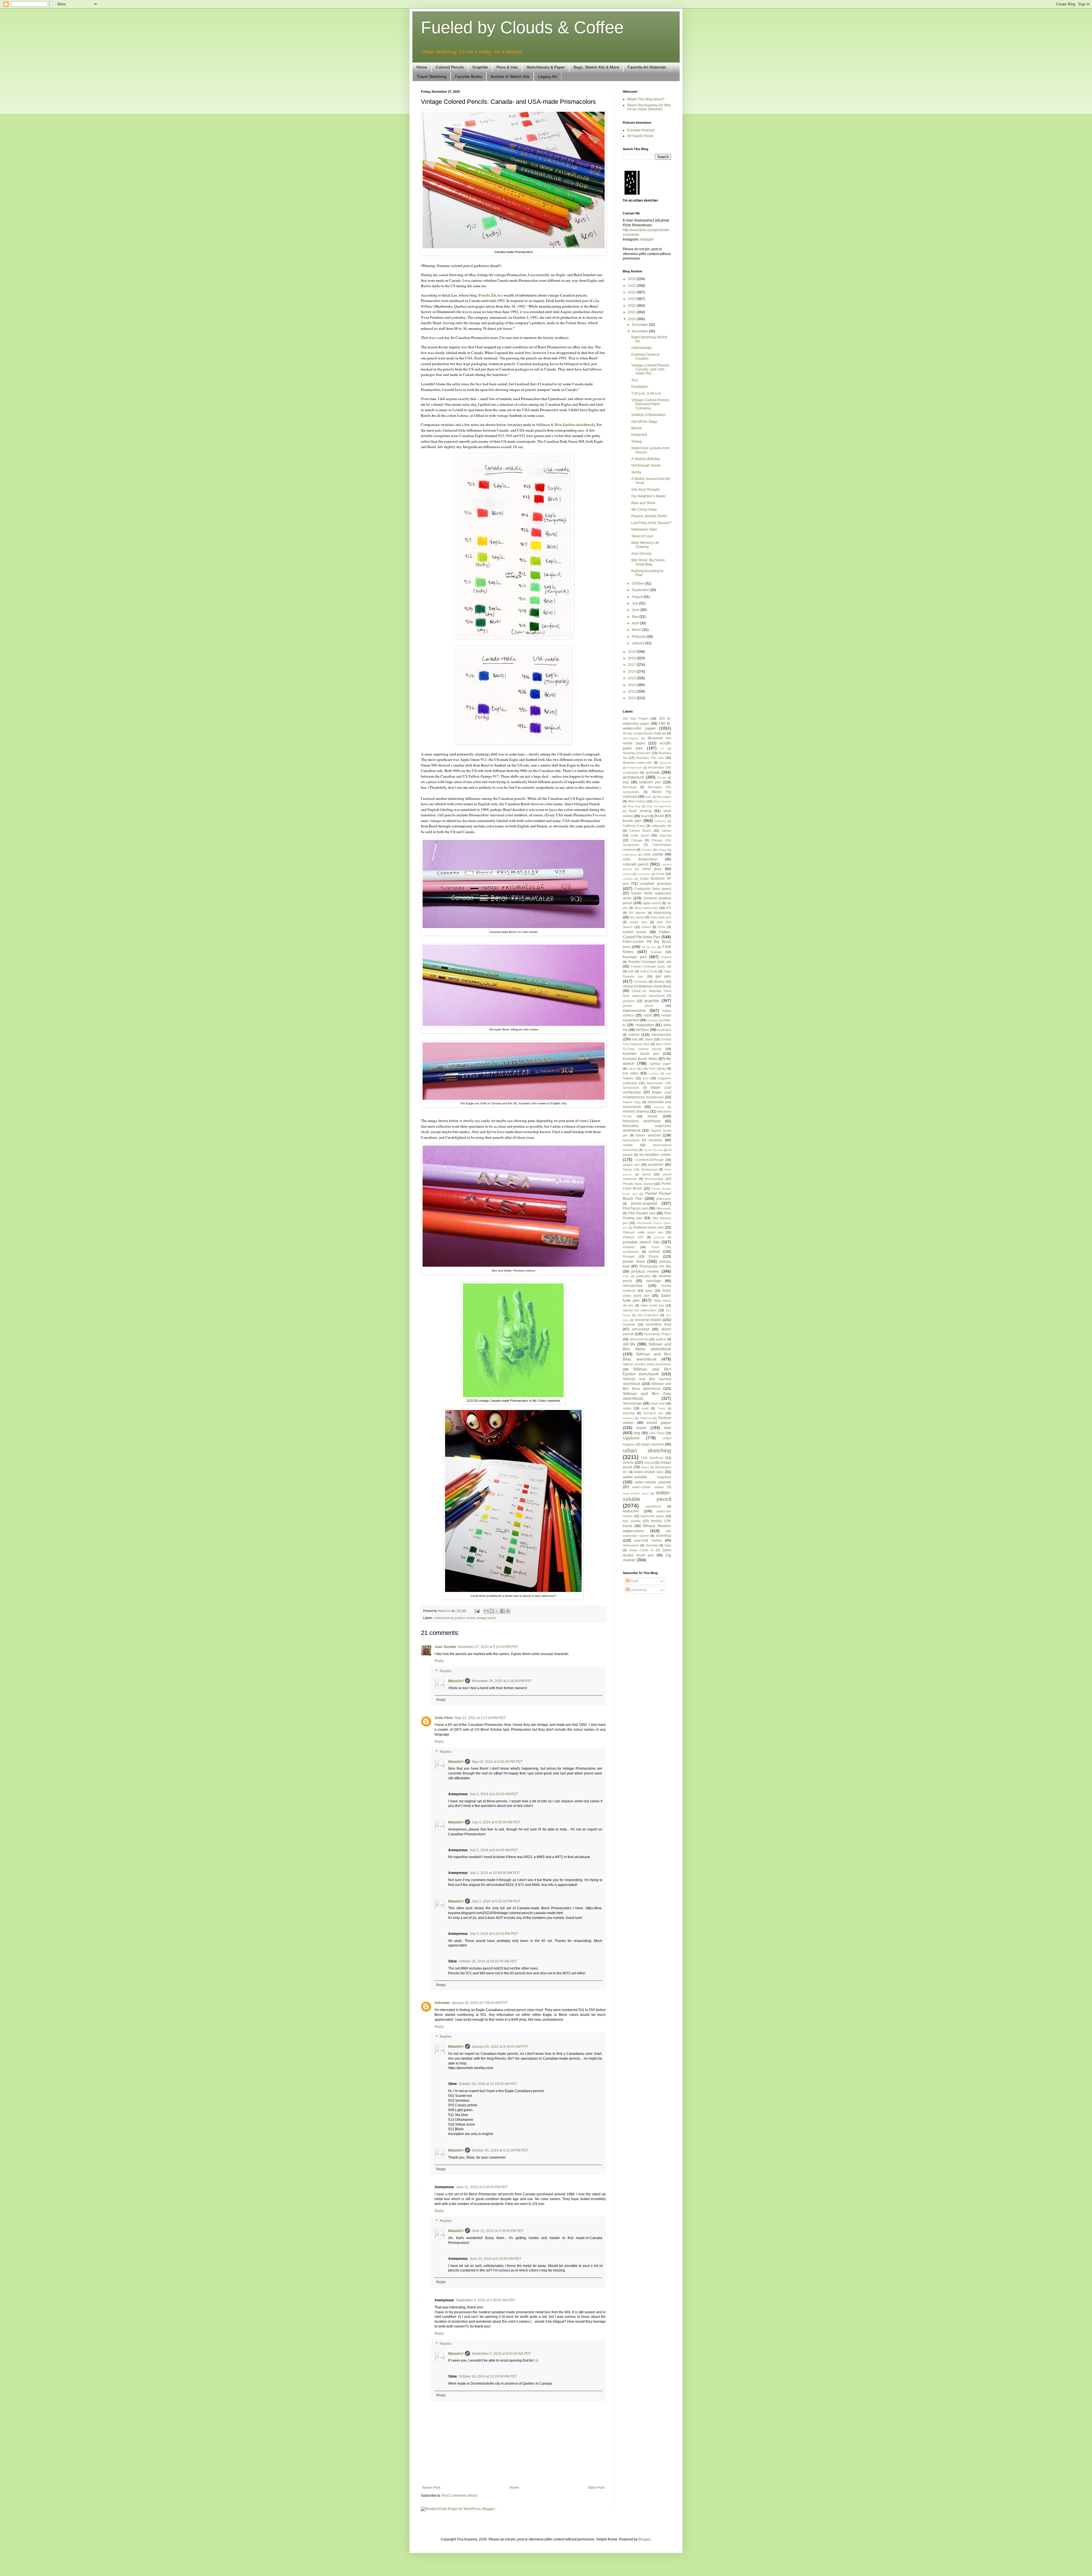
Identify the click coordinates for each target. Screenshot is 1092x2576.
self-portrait (641, 1329)
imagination (645, 1025)
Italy (635, 1039)
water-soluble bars (649, 1472)
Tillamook (646, 1418)
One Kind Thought (645, 490)
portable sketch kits (641, 1242)
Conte (660, 874)
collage (662, 850)
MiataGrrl (456, 1681)
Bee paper (664, 797)
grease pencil (638, 1006)
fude (631, 971)
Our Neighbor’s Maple (648, 496)
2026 (632, 279)
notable (628, 1145)
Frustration (640, 387)
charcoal (665, 835)
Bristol (659, 816)
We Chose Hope (644, 510)
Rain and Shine (643, 503)
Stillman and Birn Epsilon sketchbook (647, 1372)
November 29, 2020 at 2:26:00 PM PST (502, 1681)
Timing (637, 442)
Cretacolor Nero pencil (653, 889)
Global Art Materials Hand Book (647, 986)
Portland (628, 1247)
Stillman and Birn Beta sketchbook (647, 1357)
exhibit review (635, 932)
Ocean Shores (653, 1150)
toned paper (659, 1422)
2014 (632, 685)
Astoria (662, 777)
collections (630, 855)
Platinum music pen (649, 1227)
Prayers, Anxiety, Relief (649, 516)
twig (637, 1433)
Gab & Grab (649, 971)
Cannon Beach (640, 831)
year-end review (648, 1540)
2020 (632, 319)
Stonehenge (632, 1403)
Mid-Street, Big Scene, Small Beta (649, 562)
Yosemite (652, 1545)
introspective (661, 1035)
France (666, 957)
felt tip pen (649, 947)
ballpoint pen (650, 782)
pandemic (656, 1165)
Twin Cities (656, 1433)
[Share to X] (497, 1611)
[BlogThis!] (492, 1611)
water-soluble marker (648, 1487)
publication (643, 1276)
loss (646, 1078)
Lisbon (632, 1069)
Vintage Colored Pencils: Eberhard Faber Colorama (651, 404)
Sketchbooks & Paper (546, 67)
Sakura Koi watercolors (640, 1310)
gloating (659, 981)
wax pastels (632, 1521)
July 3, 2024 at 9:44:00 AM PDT (494, 1850)
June (636, 610)
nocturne (655, 1140)
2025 (632, 286)
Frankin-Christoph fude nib (650, 962)
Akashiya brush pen (637, 753)
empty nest (638, 922)
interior (634, 1035)
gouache (629, 1001)
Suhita (636, 472)
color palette (653, 854)
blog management (659, 806)
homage (653, 1020)
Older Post (596, 2488)
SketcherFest (639, 1339)
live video (631, 1073)
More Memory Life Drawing (645, 545)
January (639, 643)
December (640, 325)
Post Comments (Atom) (460, 2496)
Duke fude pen (661, 917)
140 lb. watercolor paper (647, 726)
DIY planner (637, 913)
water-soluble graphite (653, 1482)
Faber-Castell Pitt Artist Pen (647, 934)
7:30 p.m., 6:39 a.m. (646, 394)
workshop (664, 1536)
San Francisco (648, 1315)
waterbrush (653, 1506)
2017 (632, 665)
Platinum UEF (633, 1237)
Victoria (649, 1463)
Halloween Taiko (644, 529)
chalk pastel (640, 835)
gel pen (663, 976)
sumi (645, 1408)
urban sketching (647, 1450)
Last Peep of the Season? (651, 523)
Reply (439, 1661)
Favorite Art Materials (647, 67)
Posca (653, 1256)
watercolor (631, 1511)
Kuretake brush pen (641, 1054)
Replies (446, 1671)
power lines (634, 1261)
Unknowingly (641, 348)
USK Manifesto (652, 1458)
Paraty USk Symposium (640, 1169)
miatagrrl (647, 239)
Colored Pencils (450, 67)
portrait (654, 1252)
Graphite (480, 67)
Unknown (442, 2003)
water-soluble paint (636, 1493)
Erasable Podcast (641, 130)
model (653, 1116)
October (638, 583)
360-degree (630, 738)
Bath (648, 797)
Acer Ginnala (641, 554)
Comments (638, 1590)
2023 (632, 299)
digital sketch (652, 903)
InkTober (642, 1030)
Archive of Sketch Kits (510, 76)
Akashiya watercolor (637, 763)
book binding (640, 811)
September (641, 590)
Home (422, 67)
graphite (652, 1001)
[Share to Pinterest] (508, 1611)
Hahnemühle (634, 1010)
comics (627, 874)
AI (662, 748)
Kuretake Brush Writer (640, 1059)
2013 (632, 691)
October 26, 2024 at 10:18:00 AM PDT (488, 2084)
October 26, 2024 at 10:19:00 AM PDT (488, 2376)
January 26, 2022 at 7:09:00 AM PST (479, 2003)
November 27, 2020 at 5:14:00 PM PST (488, 1647)
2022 (632, 306)
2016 (632, 672)
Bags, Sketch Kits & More (596, 67)
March (637, 630)
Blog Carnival (662, 801)
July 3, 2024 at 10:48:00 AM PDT (495, 1873)
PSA (626, 1276)
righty (649, 1291)
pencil (646, 1174)
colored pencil (443, 1618)
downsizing (662, 913)
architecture (633, 777)
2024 (632, 292)
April (636, 623)
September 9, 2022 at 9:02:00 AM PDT (501, 2354)
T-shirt (661, 1408)
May (636, 617)
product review (465, 1618)
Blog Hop (634, 806)
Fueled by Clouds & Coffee (522, 27)
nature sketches (648, 1135)
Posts (634, 1581)
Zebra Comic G (641, 1550)
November (640, 331)
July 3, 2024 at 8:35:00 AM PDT (496, 1822)
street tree (657, 1403)
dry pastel (637, 917)
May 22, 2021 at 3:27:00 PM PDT (480, 1718)
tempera (628, 1418)
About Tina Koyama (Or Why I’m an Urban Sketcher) (649, 107)
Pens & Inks (507, 67)
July (635, 603)
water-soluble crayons (647, 1477)
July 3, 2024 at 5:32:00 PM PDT (496, 1901)
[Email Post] (477, 1611)
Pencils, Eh (487, 295)
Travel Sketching (432, 76)
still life (629, 1344)
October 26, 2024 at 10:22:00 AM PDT (488, 1961)
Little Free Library (654, 1068)
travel (641, 1428)
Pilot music (664, 1208)
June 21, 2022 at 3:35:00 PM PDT (498, 2231)
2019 (632, 652)
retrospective (633, 1286)
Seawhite (629, 1324)
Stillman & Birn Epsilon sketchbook (565, 424)
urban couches (652, 1444)
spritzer (661, 1339)
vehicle (628, 1463)
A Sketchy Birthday (646, 459)
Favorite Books (469, 76)
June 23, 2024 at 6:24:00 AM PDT (495, 2259)
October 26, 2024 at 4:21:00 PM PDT (500, 2150)
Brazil (645, 816)
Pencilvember (654, 1179)
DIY (669, 908)
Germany (641, 981)
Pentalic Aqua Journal (638, 1184)
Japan (649, 1039)
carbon (666, 831)
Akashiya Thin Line (650, 758)
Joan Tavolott (445, 1647)
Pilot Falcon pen (635, 1208)
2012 (632, 698)
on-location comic (655, 1154)
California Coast (634, 826)
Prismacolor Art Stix (655, 1266)
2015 (632, 678)
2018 (632, 658)
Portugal (628, 1256)
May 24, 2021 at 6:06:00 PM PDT (497, 1762)
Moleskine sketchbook (642, 1121)
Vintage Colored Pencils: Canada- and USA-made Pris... (651, 369)
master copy (632, 1102)
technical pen (653, 1413)
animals (653, 772)
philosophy (664, 1199)
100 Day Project (636, 718)
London (654, 1073)
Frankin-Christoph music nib (651, 966)
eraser (646, 927)
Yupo (668, 1545)
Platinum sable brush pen (643, 1232)
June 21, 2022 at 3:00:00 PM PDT (482, 2187)
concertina (644, 874)
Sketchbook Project (657, 1334)
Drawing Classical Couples (645, 357)
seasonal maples (648, 1320)
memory (659, 1107)
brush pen (632, 821)
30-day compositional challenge (645, 733)
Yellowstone (631, 1545)
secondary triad (658, 1324)
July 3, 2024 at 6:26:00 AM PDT (494, 1794)
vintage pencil (486, 1618)
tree (668, 1428)
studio (627, 1408)
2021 (632, 312)
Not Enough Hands (646, 465)
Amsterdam (635, 768)
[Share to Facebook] (502, 1611)
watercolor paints (652, 1516)
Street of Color (642, 536)
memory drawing (636, 1111)
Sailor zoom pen (652, 1305)
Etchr (662, 927)
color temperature (640, 859)
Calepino (660, 821)
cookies (628, 879)
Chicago (637, 840)
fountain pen (635, 957)
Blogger (644, 2539)
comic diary (652, 869)
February (639, 637)
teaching (629, 1413)
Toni (635, 380)
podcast (659, 1237)
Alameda (665, 763)
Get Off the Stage (644, 422)
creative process (655, 883)
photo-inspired (644, 1203)
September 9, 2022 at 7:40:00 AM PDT (485, 2300)
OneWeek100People (649, 1160)
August (638, 597)
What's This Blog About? (646, 99)
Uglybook (631, 1438)
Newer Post (431, 2488)
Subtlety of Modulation (649, 415)
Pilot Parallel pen (642, 1213)
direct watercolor (646, 908)
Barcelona (630, 787)
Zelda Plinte (444, 1718)
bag (626, 782)
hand (648, 1015)
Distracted (639, 435)
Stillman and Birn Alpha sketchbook (647, 1347)
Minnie (637, 428)
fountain (656, 952)
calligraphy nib (661, 826)
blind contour (637, 801)
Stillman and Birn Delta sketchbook (647, 1364)
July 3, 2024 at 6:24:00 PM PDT (494, 1934)
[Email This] (486, 1611)
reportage (654, 1281)
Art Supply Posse (640, 136)
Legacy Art (548, 76)
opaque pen (631, 1165)
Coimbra (647, 850)
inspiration (664, 1030)
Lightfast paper (660, 1064)
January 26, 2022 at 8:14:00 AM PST (500, 2047)
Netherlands (631, 1140)
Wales (645, 1467)
